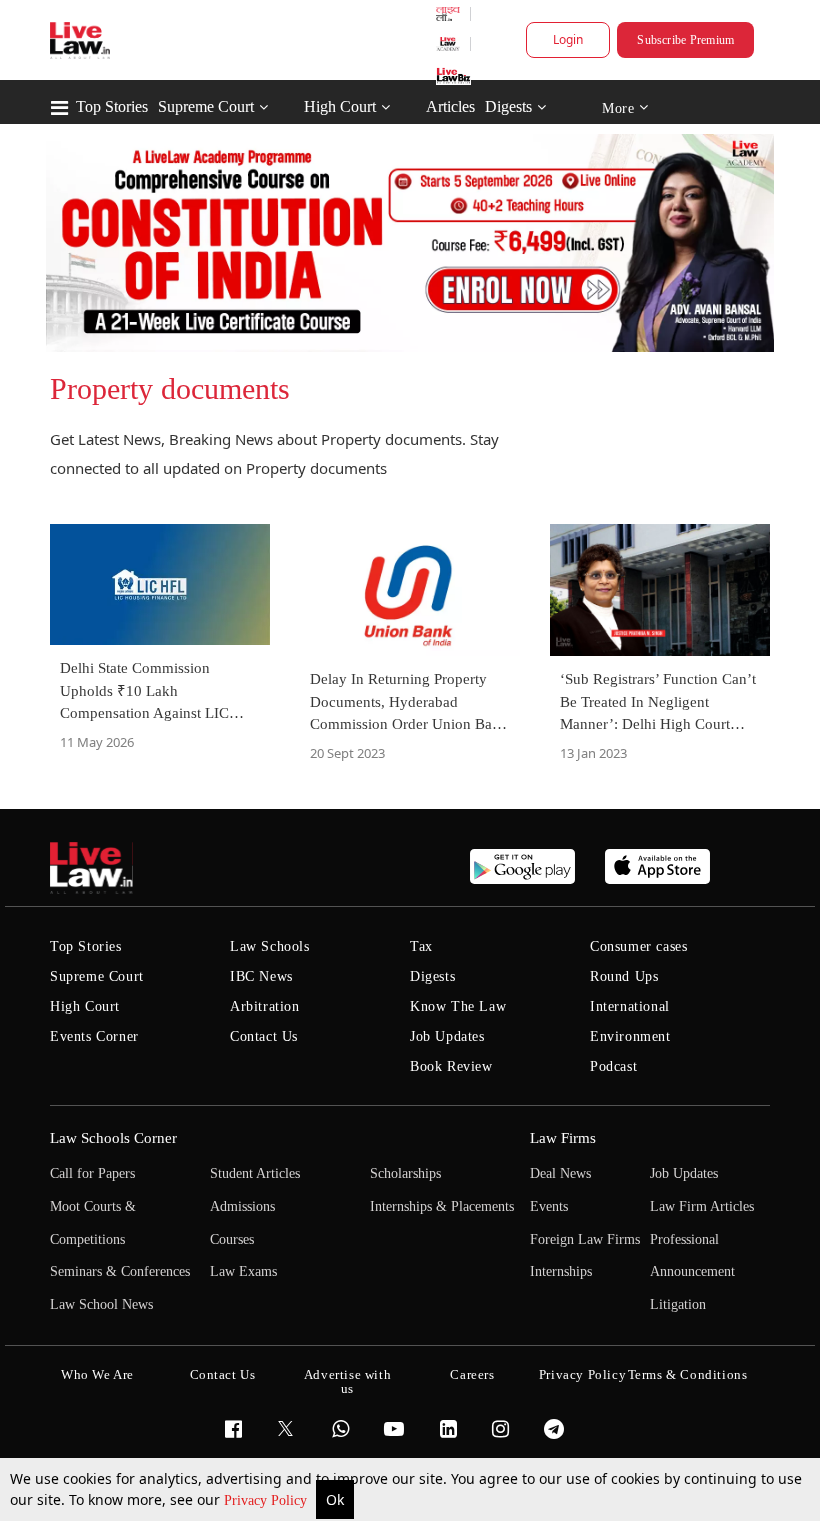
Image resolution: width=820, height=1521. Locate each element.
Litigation (678, 1304)
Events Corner (94, 1036)
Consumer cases (638, 946)
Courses (232, 1239)
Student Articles (255, 1173)
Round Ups (624, 976)
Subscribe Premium (685, 40)
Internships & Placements (442, 1206)
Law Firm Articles (702, 1206)
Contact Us (264, 1036)
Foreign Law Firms (585, 1239)
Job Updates (447, 1036)
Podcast (613, 1066)
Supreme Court (206, 106)
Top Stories (112, 106)
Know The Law (458, 1006)
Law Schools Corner (113, 1138)
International (630, 1006)
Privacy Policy (267, 1500)
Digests (508, 106)
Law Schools (270, 946)
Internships (561, 1271)
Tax (421, 946)
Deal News (560, 1173)
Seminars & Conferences (120, 1271)
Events (549, 1206)
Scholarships (405, 1173)
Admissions (242, 1206)
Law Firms (563, 1138)
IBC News (261, 976)
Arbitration (265, 1006)
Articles (450, 106)
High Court (340, 106)
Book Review (451, 1066)
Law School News (101, 1304)
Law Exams (243, 1271)
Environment (630, 1036)
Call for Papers (92, 1173)
